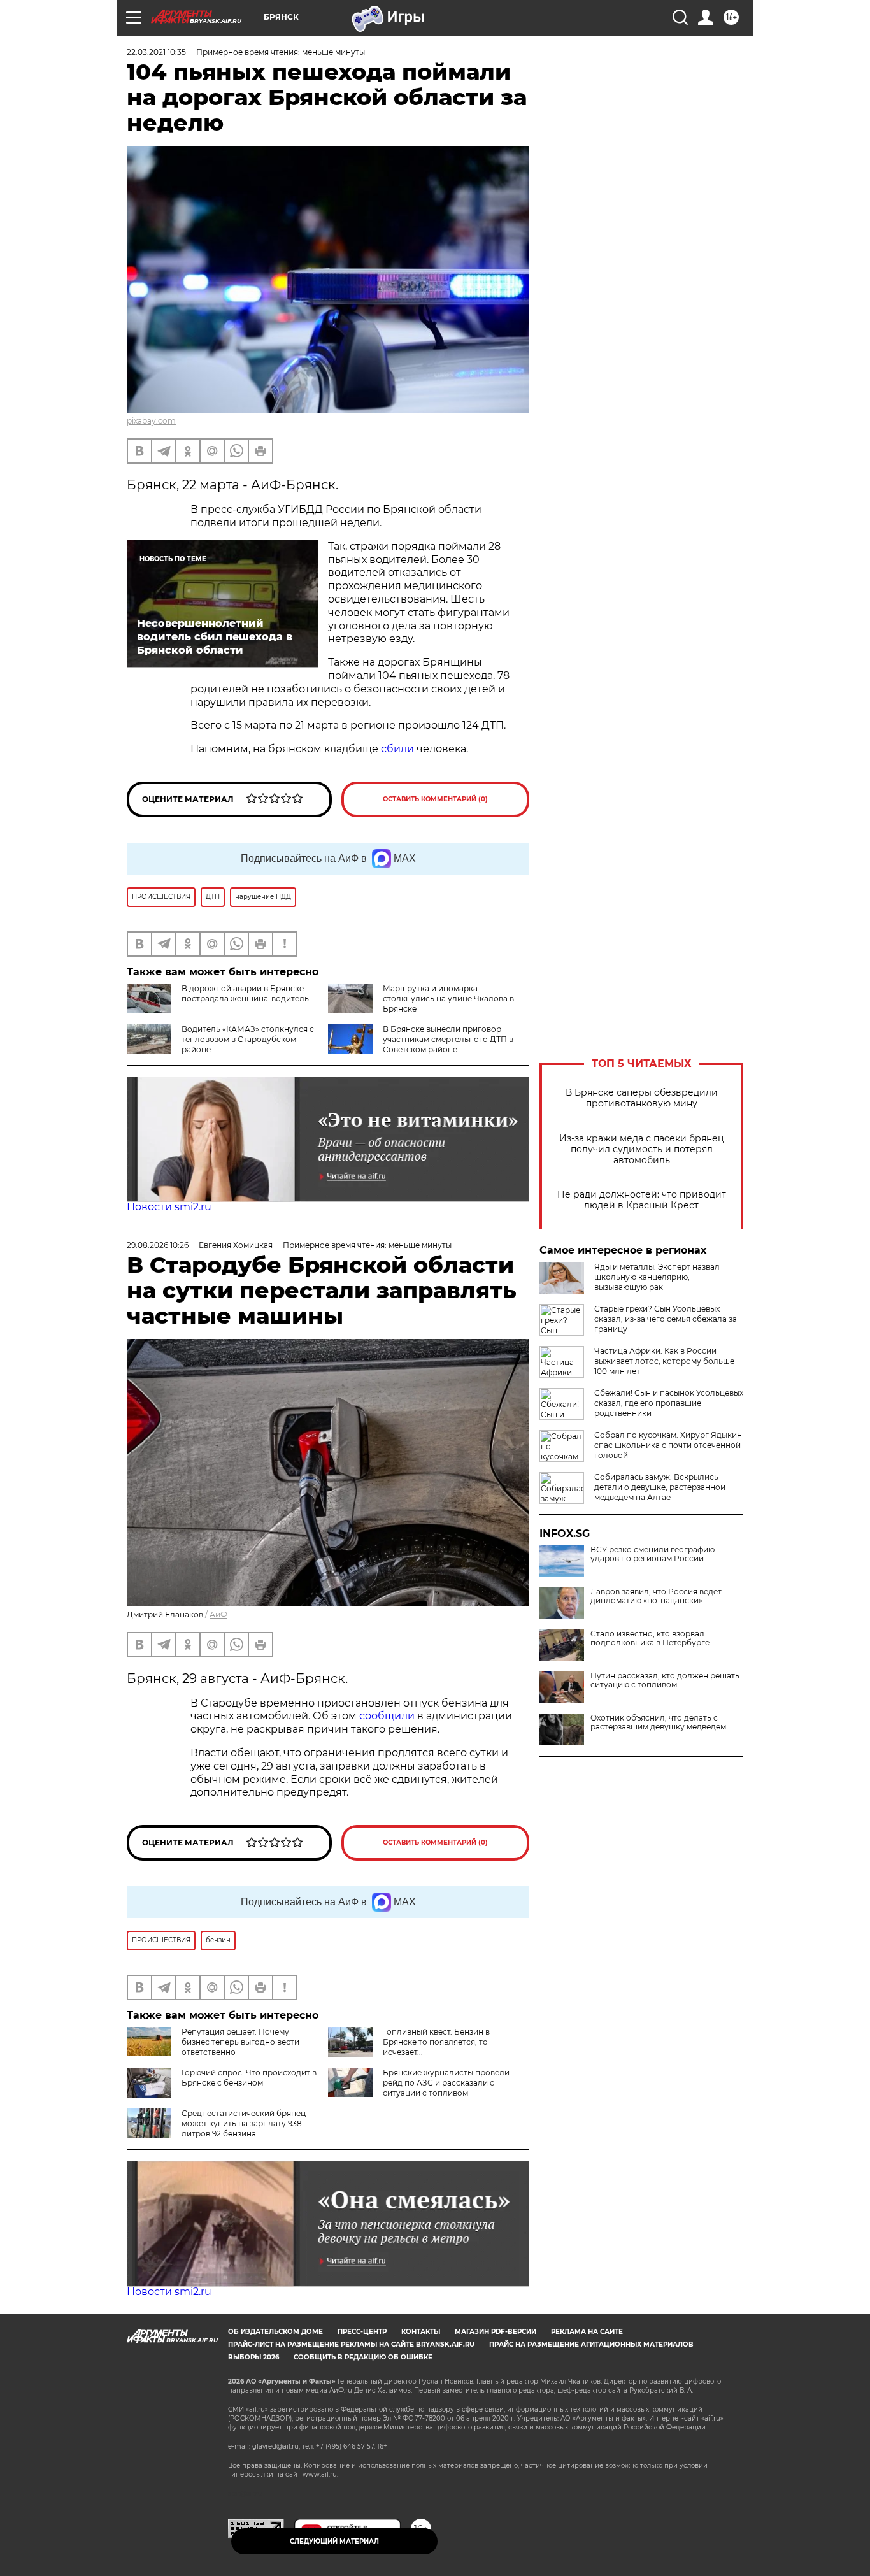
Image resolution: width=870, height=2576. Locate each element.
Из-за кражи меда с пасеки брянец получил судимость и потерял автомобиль (642, 1149)
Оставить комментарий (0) (435, 799)
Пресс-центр (362, 2332)
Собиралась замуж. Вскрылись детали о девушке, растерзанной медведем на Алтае (660, 1487)
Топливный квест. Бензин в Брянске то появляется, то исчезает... (436, 2042)
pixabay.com (151, 421)
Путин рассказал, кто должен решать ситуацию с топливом (665, 1680)
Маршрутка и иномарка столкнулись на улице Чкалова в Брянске (448, 998)
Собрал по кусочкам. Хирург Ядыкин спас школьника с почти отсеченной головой (668, 1445)
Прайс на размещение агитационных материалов (591, 2344)
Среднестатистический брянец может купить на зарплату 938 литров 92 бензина (244, 2123)
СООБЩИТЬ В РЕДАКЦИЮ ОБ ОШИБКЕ (363, 2357)
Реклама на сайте (587, 2332)
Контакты (421, 2332)
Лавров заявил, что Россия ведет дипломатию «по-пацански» (656, 1596)
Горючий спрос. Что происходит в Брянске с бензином (249, 2078)
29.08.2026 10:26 (158, 1245)
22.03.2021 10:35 (156, 52)
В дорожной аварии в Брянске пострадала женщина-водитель (245, 993)
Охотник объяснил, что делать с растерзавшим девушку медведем (658, 1722)
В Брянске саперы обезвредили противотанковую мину (642, 1098)
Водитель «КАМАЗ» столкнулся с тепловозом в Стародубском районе (248, 1039)
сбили (397, 749)
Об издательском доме (275, 2332)
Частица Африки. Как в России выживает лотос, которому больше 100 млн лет (664, 1361)
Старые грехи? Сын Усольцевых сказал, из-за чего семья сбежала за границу (666, 1319)
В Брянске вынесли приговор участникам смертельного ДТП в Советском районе (448, 1039)
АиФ (218, 1614)
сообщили (388, 1716)
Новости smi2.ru (169, 1207)
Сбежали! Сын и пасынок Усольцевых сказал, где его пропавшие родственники (669, 1403)
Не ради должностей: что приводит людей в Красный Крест (642, 1200)
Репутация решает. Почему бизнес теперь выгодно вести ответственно (240, 2042)
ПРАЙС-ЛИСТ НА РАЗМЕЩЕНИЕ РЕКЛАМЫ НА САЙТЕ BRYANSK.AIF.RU (351, 2344)
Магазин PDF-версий (496, 2332)
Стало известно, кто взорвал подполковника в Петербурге (650, 1638)
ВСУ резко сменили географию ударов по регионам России (652, 1554)
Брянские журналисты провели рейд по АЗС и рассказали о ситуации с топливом (446, 2083)
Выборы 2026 (253, 2357)
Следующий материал (334, 2541)
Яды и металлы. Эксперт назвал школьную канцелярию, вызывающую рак (657, 1277)
